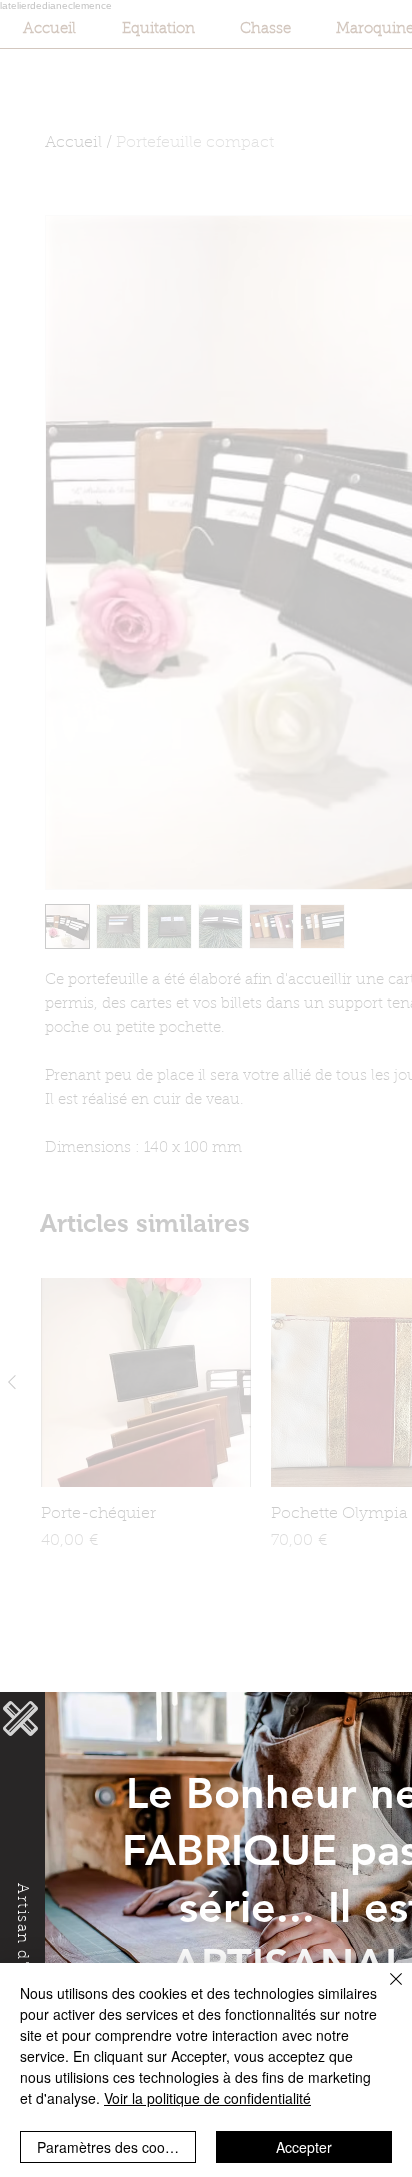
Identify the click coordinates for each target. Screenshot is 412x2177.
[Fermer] (384, 1991)
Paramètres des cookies (113, 2147)
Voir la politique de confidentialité (207, 2098)
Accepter (304, 2147)
